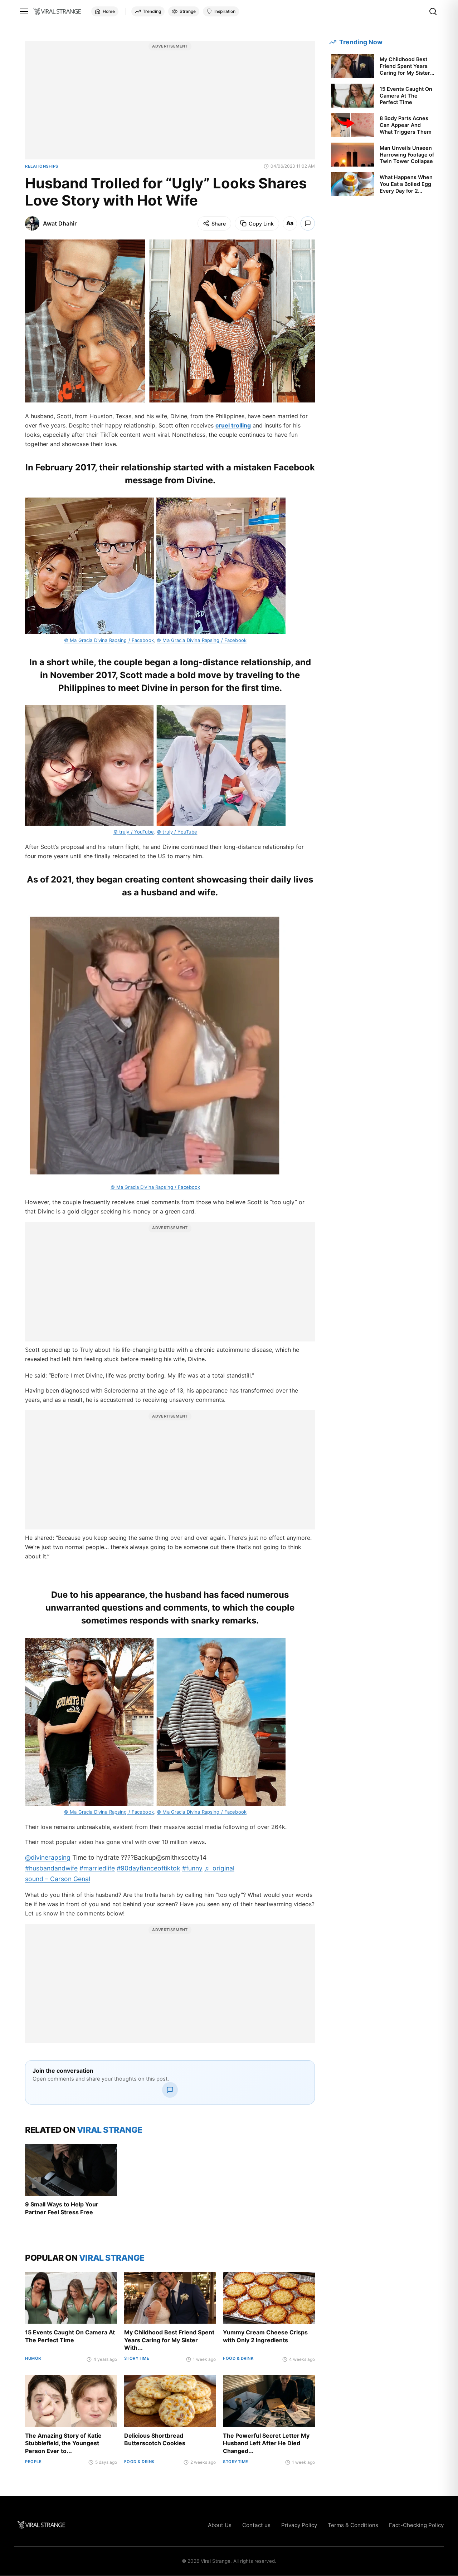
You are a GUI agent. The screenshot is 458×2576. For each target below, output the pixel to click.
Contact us (256, 2525)
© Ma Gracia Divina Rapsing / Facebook (109, 640)
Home (109, 11)
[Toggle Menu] (24, 11)
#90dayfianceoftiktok (148, 1868)
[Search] (433, 11)
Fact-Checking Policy (416, 2525)
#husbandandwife (51, 1868)
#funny (192, 1868)
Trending (152, 11)
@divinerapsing (48, 1857)
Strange (188, 11)
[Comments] (308, 223)
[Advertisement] (170, 104)
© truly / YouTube (134, 832)
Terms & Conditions (353, 2525)
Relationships (42, 166)
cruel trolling (233, 425)
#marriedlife (97, 1868)
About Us (220, 2525)
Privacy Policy (299, 2525)
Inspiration (225, 11)
